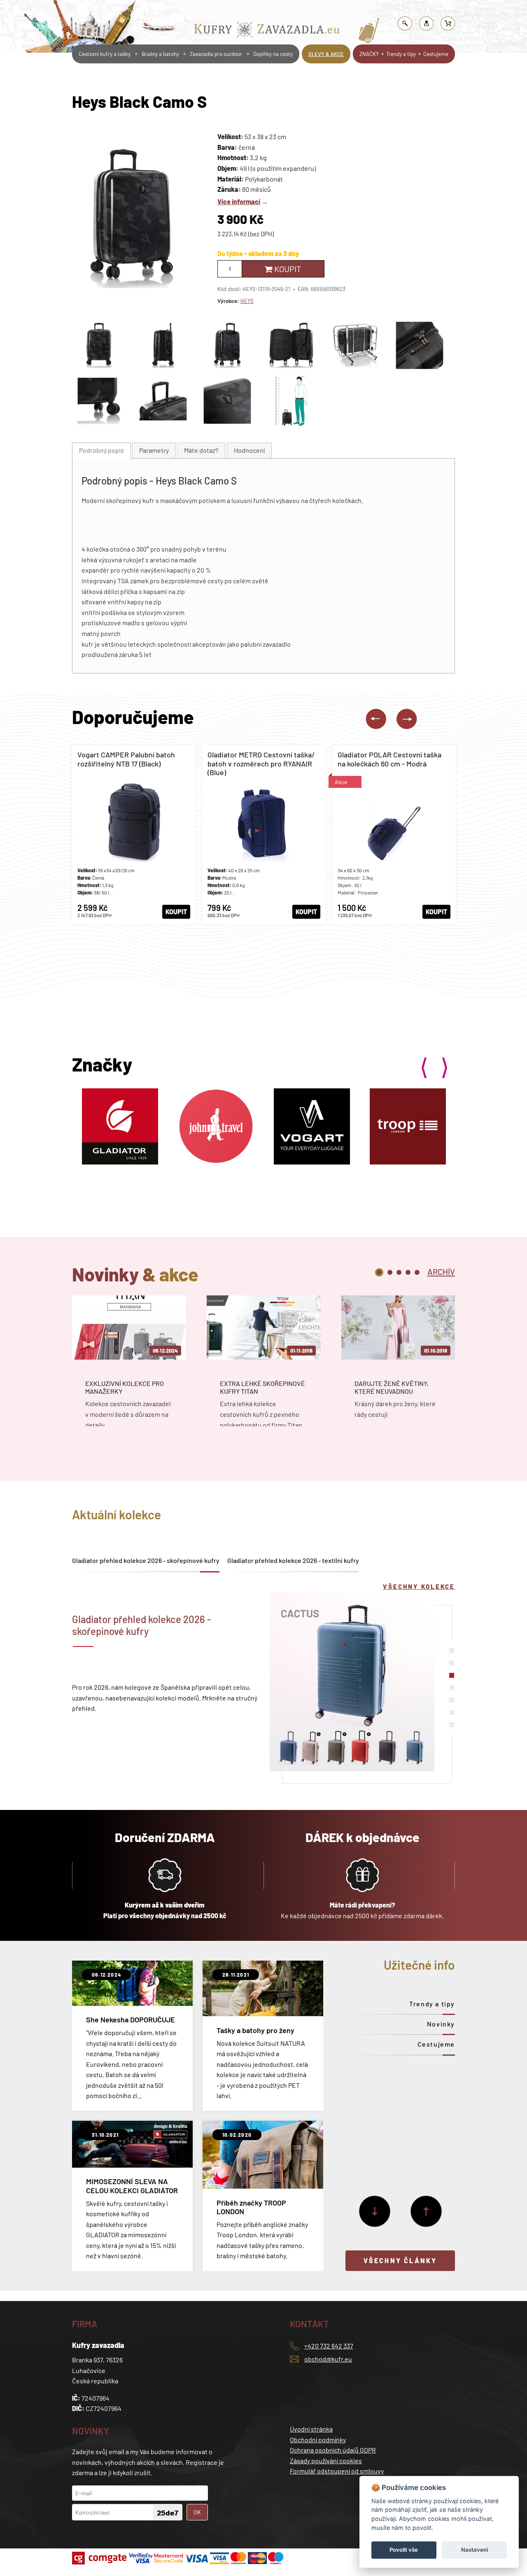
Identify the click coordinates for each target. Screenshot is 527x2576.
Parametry (154, 450)
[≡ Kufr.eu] (267, 31)
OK (197, 2512)
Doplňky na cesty (273, 54)
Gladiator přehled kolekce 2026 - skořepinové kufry (146, 1560)
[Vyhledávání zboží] (405, 23)
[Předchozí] (426, 2211)
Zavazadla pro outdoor (216, 54)
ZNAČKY (369, 54)
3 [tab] (399, 1272)
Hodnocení (249, 450)
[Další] (375, 2211)
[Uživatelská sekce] (427, 23)
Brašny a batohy (160, 54)
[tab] (101, 451)
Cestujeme (436, 54)
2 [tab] (390, 1272)
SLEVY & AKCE (326, 54)
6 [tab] (452, 1712)
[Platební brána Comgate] (100, 2558)
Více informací (239, 201)
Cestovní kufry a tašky (240, 10)
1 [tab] (379, 1272)
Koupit (287, 269)
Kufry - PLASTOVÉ (374, 10)
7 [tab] (452, 1725)
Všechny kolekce (419, 1586)
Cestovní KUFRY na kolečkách (310, 10)
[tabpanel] (129, 1368)
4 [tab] (408, 1272)
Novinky (441, 2024)
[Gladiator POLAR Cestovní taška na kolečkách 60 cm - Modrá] (394, 835)
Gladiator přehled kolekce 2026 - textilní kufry (293, 1560)
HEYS (247, 301)
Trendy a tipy (401, 54)
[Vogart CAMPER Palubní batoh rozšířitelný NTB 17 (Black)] (134, 835)
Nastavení (475, 2550)
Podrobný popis (101, 450)
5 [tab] (417, 1272)
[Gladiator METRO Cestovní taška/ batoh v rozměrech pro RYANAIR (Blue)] (264, 835)
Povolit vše (404, 2550)
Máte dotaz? (201, 450)
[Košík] (448, 23)
